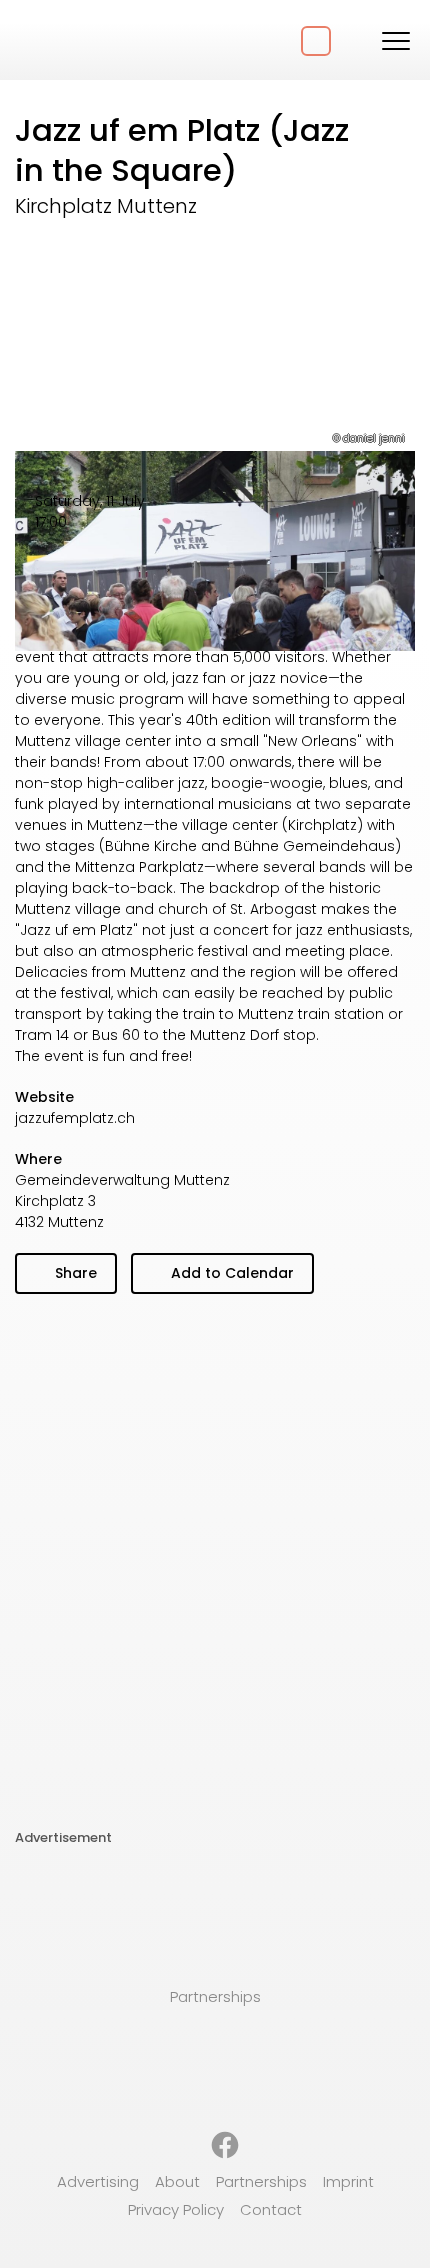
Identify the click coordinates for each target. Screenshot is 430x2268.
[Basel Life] (90, 40)
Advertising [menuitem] (98, 2181)
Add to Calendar (230, 1273)
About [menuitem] (177, 2181)
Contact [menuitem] (271, 2209)
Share (74, 1273)
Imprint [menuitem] (348, 2181)
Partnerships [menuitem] (261, 2181)
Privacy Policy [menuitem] (176, 2209)
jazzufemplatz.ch (75, 1118)
